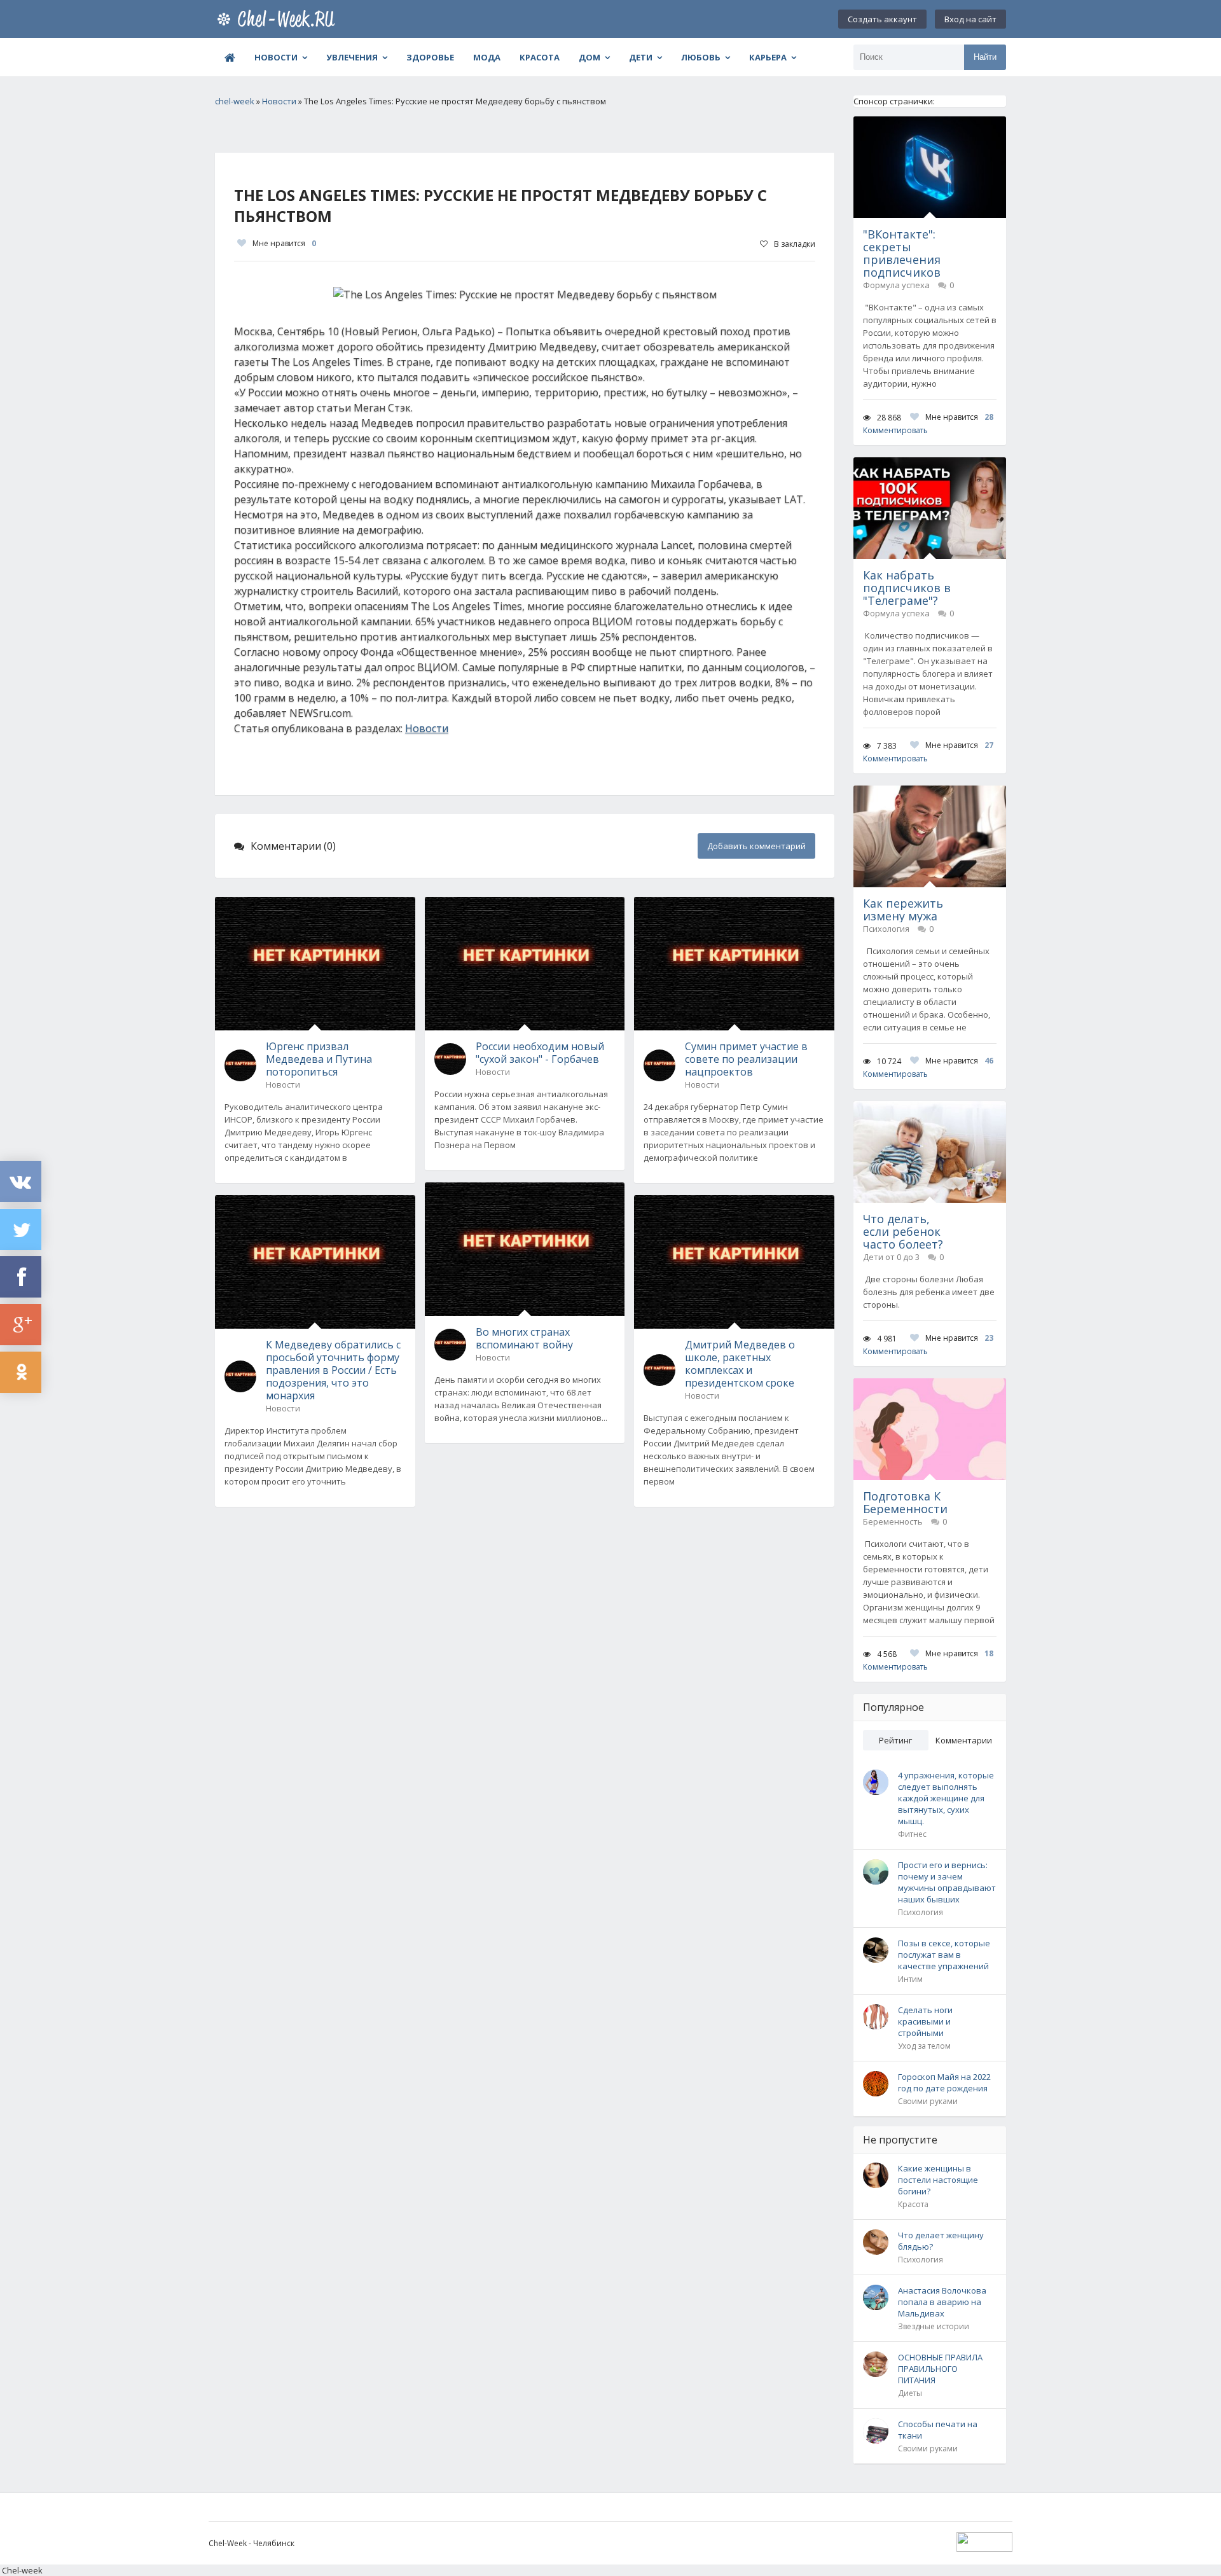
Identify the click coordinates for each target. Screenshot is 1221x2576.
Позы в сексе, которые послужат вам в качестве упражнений (944, 1955)
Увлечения (352, 57)
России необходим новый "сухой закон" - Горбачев (540, 1053)
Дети (641, 57)
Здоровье (430, 57)
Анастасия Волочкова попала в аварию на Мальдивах (942, 2302)
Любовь (701, 57)
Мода (487, 57)
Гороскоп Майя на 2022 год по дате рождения (944, 2082)
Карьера (768, 57)
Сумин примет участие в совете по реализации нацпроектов (746, 1059)
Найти (985, 57)
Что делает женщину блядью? (941, 2241)
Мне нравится (284, 243)
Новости (276, 57)
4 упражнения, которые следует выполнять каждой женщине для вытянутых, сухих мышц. (946, 1798)
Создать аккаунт (882, 19)
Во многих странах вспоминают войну (524, 1338)
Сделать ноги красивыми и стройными (925, 2021)
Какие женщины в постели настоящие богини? (938, 2180)
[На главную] (279, 19)
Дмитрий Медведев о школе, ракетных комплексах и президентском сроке (740, 1364)
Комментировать (895, 430)
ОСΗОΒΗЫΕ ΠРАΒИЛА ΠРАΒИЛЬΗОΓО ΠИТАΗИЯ (940, 2369)
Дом (590, 57)
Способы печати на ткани (938, 2430)
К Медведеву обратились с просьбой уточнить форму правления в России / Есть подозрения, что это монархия (333, 1370)
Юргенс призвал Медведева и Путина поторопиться (319, 1059)
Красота (540, 57)
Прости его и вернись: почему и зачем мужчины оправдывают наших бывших (947, 1882)
